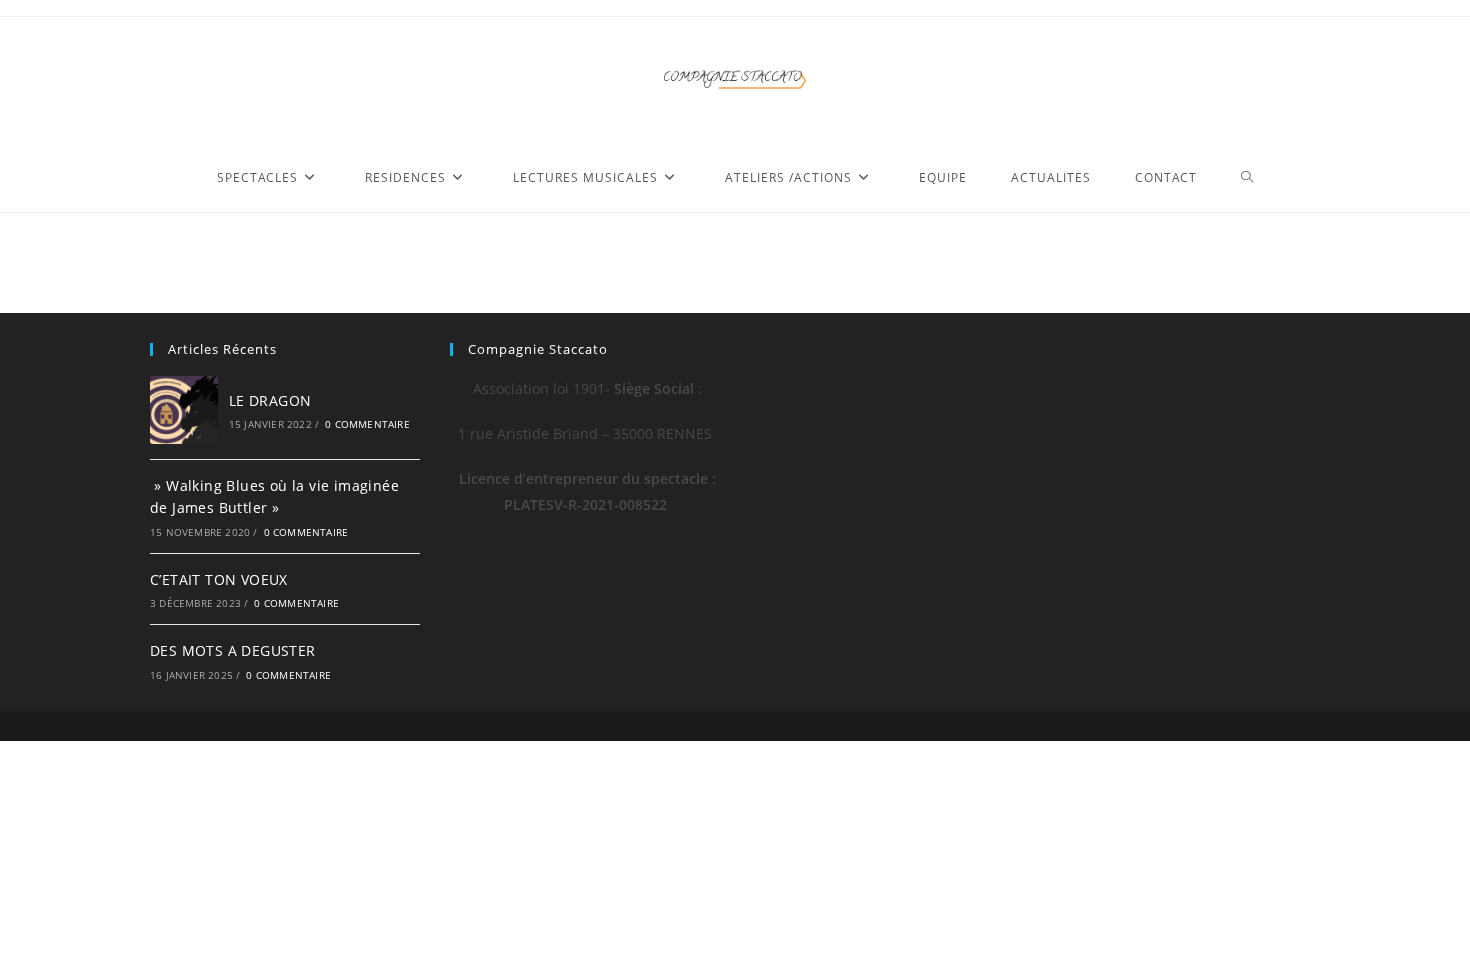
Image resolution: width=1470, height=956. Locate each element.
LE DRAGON (270, 400)
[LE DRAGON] (184, 410)
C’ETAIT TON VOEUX (219, 579)
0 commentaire (367, 424)
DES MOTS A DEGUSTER (233, 650)
